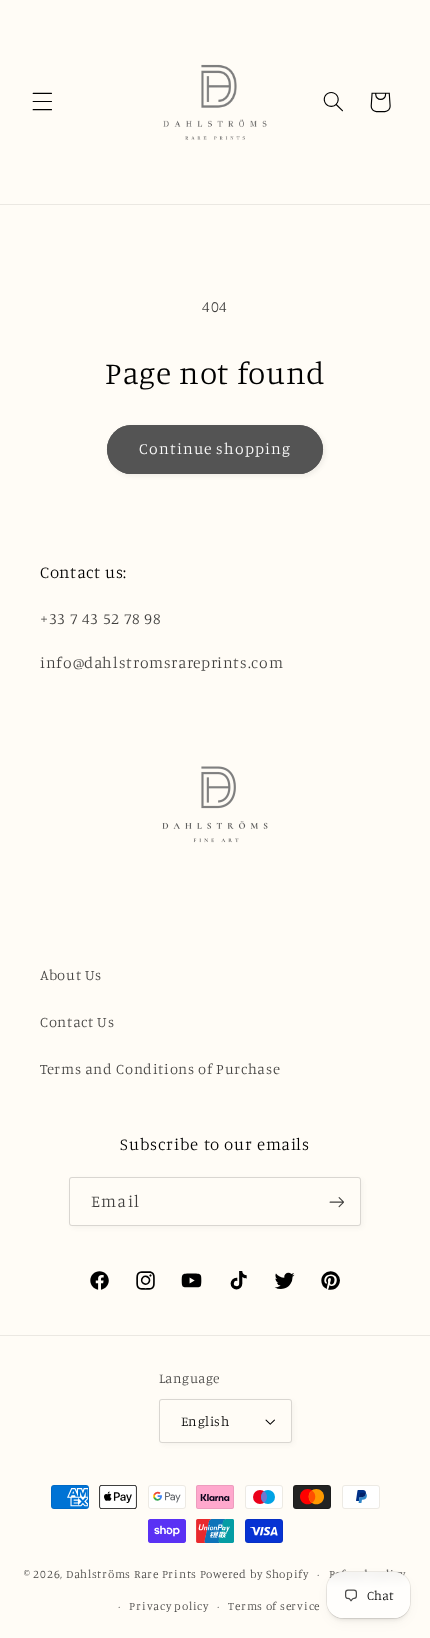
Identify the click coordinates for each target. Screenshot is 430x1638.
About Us (71, 974)
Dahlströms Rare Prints (131, 1574)
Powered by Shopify (254, 1574)
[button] (42, 102)
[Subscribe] (336, 1201)
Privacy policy (168, 1606)
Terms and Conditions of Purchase (160, 1068)
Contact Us (77, 1021)
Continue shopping (215, 448)
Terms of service (274, 1606)
